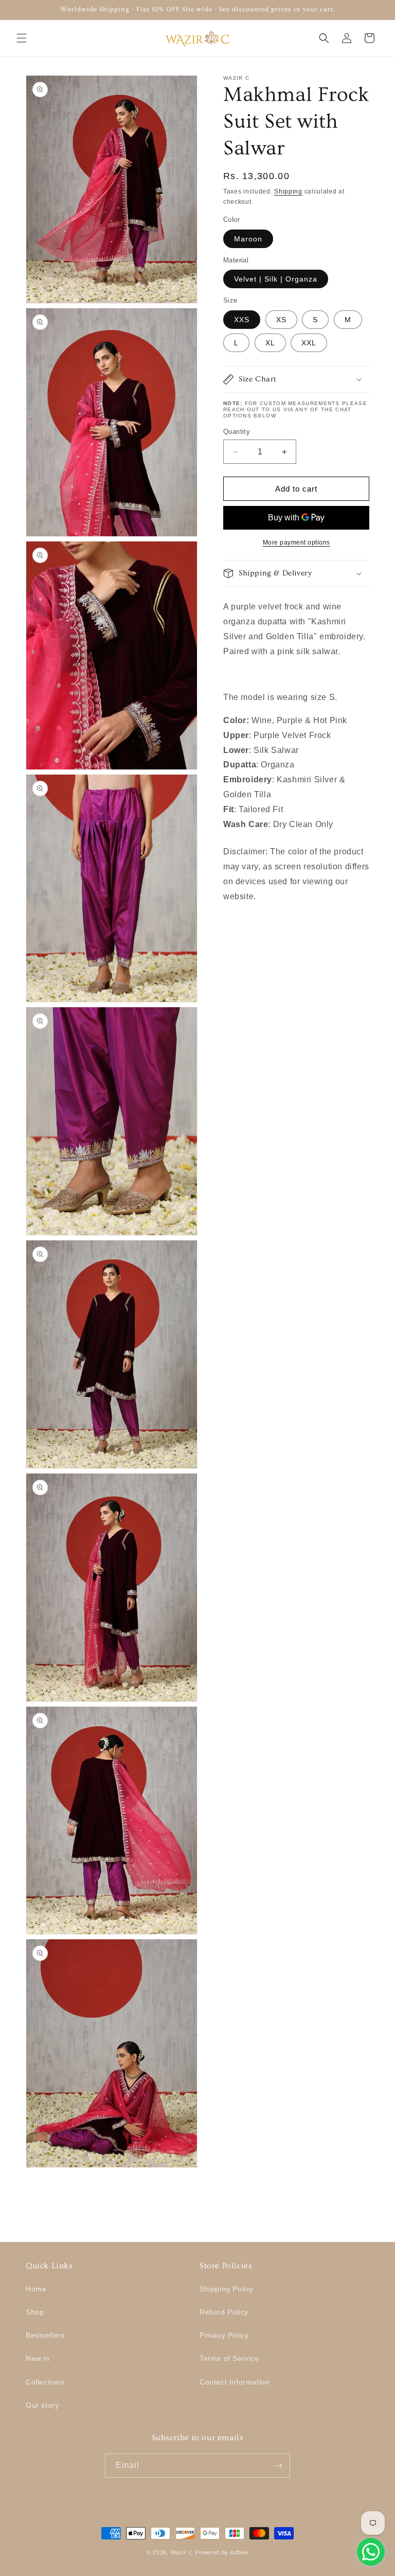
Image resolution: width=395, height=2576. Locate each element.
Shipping (288, 191)
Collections (45, 2382)
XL (270, 343)
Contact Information (235, 2382)
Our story (42, 2405)
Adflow (239, 2552)
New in (38, 2358)
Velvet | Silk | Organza (276, 279)
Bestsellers (45, 2335)
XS (281, 320)
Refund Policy (224, 2312)
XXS (242, 320)
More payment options (297, 542)
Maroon (248, 239)
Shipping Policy (227, 2289)
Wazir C (182, 2552)
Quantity (237, 432)
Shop (35, 2312)
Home (36, 2289)
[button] (22, 38)
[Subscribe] (278, 2466)
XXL (309, 343)
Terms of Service (229, 2358)
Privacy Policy (224, 2335)
